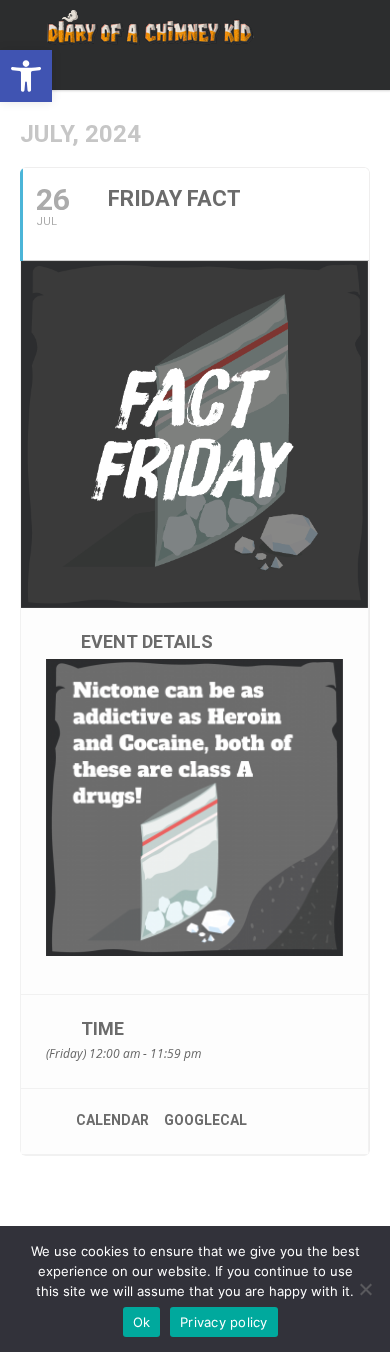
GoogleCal (205, 1120)
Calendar (112, 1120)
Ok (142, 1322)
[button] (26, 76)
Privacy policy (224, 1322)
